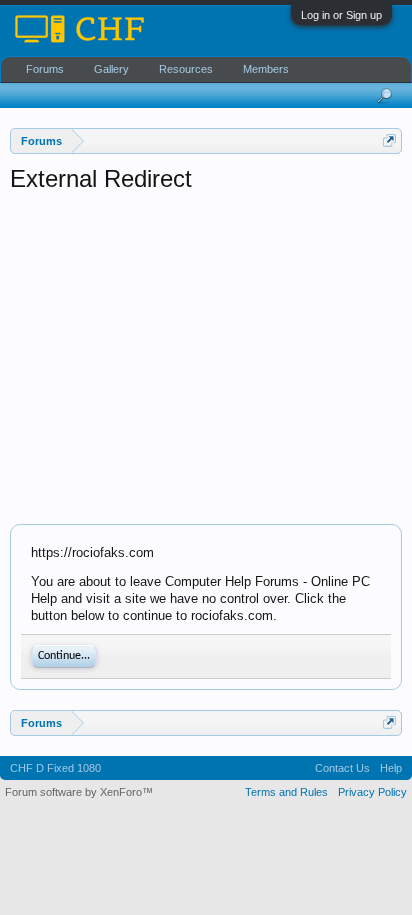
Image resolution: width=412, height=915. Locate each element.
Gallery (111, 69)
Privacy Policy (372, 792)
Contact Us (342, 768)
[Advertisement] (206, 359)
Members (266, 69)
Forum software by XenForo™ (79, 792)
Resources (186, 69)
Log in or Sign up (341, 15)
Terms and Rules (286, 792)
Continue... (64, 656)
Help (391, 768)
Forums (45, 69)
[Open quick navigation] (389, 140)
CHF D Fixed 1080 (55, 768)
